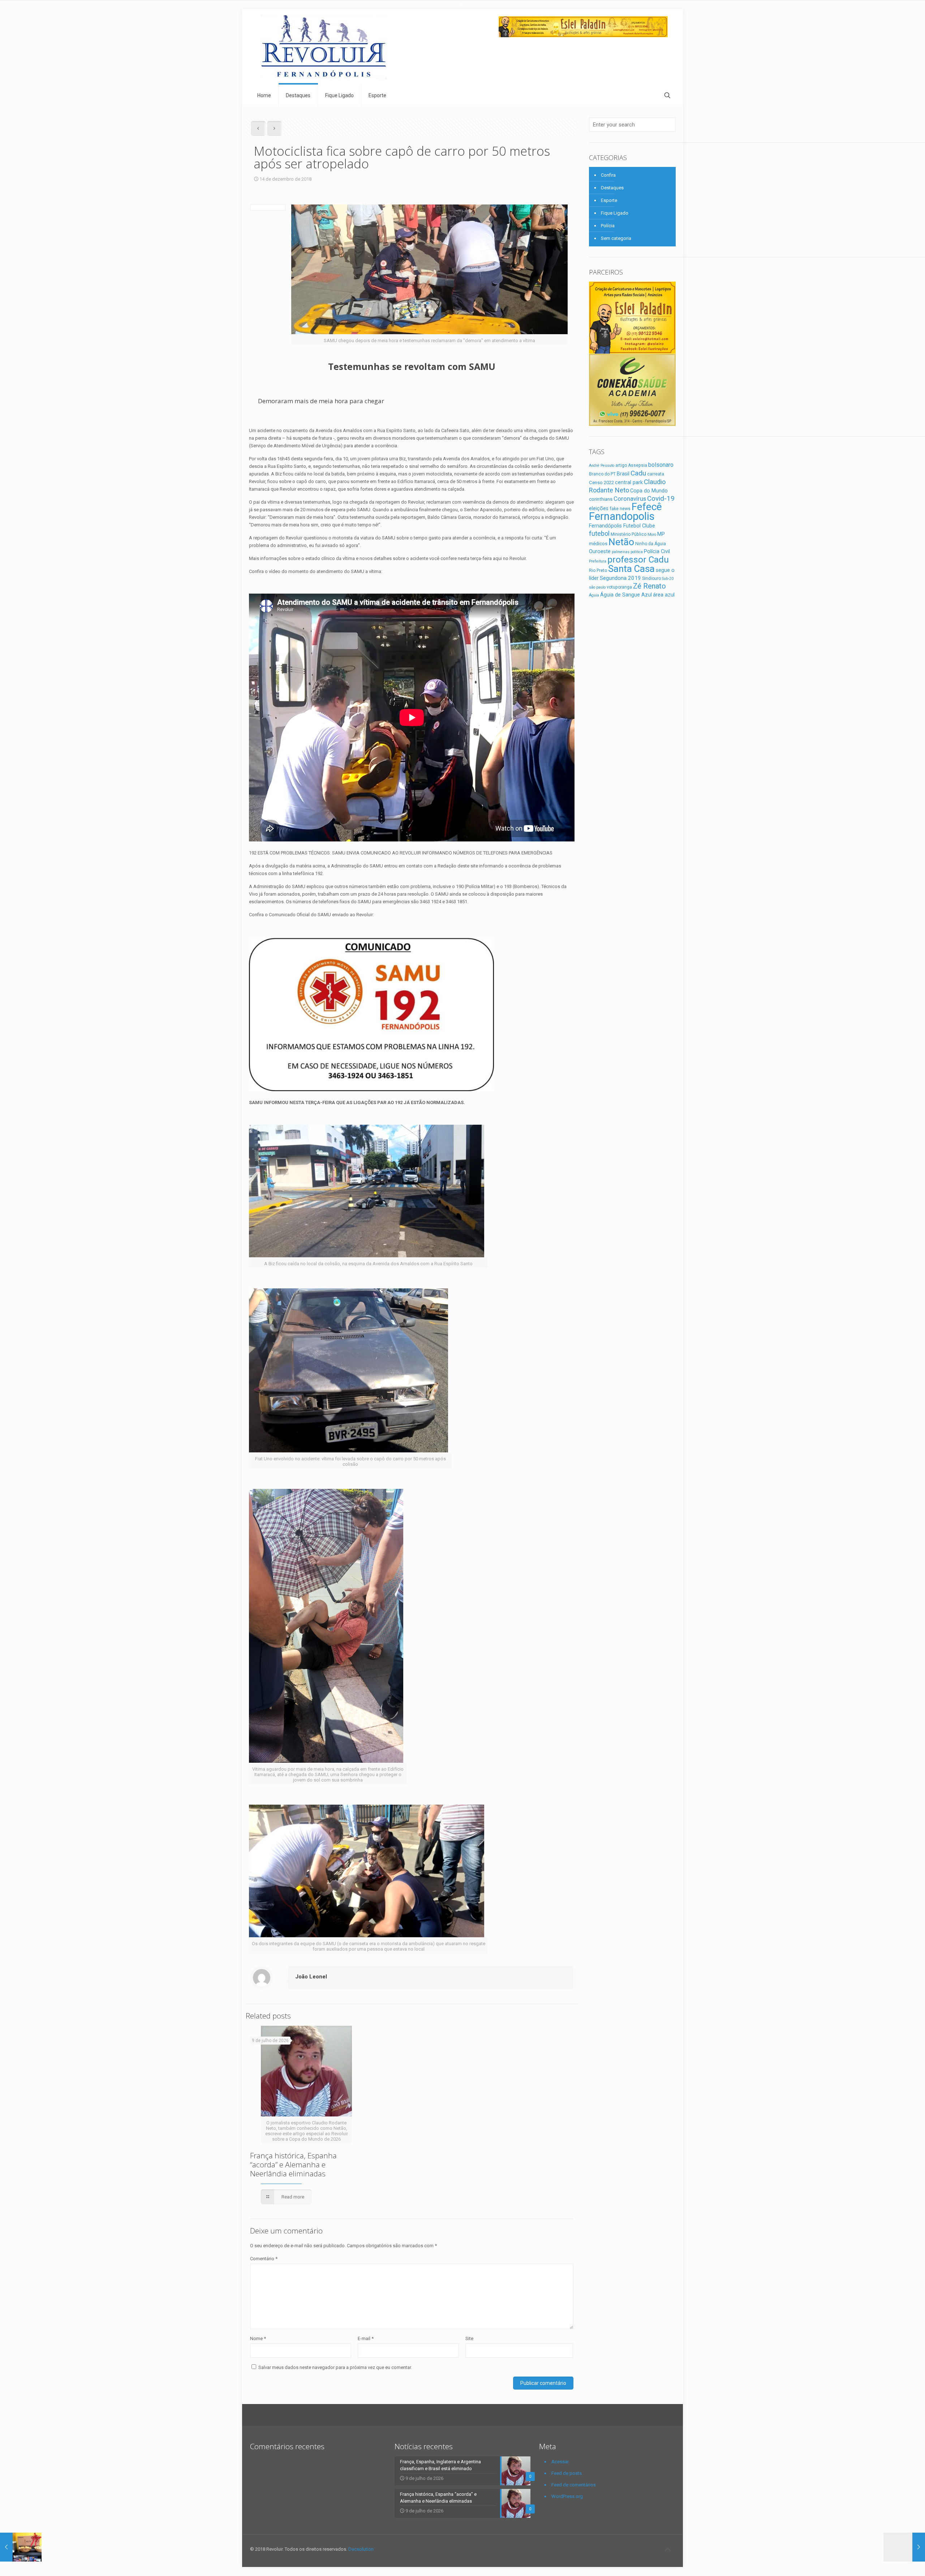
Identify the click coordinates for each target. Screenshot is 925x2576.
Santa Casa (631, 569)
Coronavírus (630, 499)
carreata (656, 474)
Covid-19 (661, 498)
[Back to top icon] (667, 2550)
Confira (608, 175)
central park (629, 482)
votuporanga (619, 587)
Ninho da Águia (651, 544)
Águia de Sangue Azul (626, 595)
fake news (620, 509)
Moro (652, 535)
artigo (621, 465)
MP (661, 534)
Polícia (608, 226)
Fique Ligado (615, 213)
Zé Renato (649, 586)
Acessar (560, 2462)
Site (469, 2338)
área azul (664, 595)
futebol (599, 533)
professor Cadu (638, 559)
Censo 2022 (601, 483)
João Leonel (311, 1977)
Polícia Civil (657, 551)
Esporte (609, 200)
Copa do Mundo (649, 491)
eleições (599, 508)
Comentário (264, 2259)
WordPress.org (567, 2496)
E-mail (366, 2338)
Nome (258, 2338)
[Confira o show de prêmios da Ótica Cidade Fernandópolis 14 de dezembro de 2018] (21, 2547)
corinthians (601, 499)
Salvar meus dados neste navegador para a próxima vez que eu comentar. (335, 2367)
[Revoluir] (324, 47)
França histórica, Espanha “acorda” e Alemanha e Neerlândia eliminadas (293, 2164)
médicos (598, 544)
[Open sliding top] (462, 8)
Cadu (638, 473)
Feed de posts (567, 2473)
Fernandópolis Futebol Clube (622, 526)
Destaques (612, 188)
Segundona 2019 (620, 578)
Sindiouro (651, 578)
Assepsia (638, 465)
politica (637, 552)
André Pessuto (602, 466)
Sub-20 (668, 579)
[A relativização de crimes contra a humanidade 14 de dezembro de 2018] (904, 2547)
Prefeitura (598, 561)
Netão (621, 542)
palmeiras (621, 552)
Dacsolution (361, 2549)
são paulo (597, 587)
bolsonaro (661, 465)
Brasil (623, 474)
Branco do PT (602, 474)
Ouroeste (600, 551)
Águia (594, 595)
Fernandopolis (622, 516)
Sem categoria (616, 238)
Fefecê (647, 507)
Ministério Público (629, 534)
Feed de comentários (574, 2485)
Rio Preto (598, 570)
